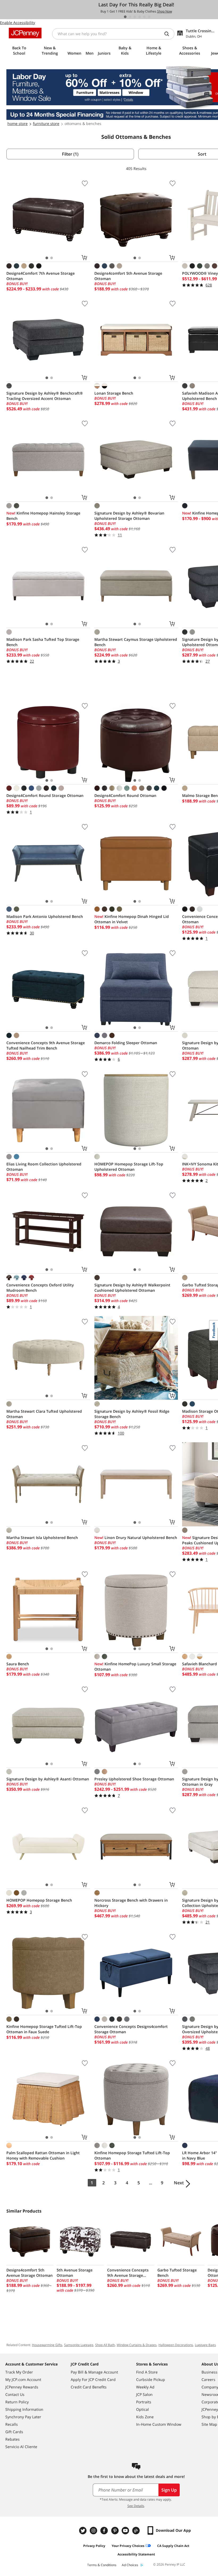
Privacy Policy (94, 2546)
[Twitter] (83, 2531)
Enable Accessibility (18, 23)
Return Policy (17, 2402)
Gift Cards (14, 2432)
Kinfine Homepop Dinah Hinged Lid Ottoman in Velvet (132, 919)
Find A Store (147, 2372)
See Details (136, 2506)
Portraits (144, 2402)
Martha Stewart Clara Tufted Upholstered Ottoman (44, 1414)
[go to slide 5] (144, 17)
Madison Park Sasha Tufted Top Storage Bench (43, 642)
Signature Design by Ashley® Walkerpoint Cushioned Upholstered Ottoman (132, 1288)
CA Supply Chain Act (173, 2546)
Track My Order (19, 2372)
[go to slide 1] (125, 17)
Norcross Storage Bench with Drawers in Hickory (131, 1903)
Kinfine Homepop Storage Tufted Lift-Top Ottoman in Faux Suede (44, 2029)
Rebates (12, 2439)
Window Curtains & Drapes (137, 2345)
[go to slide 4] (140, 17)
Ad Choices (130, 2565)
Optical (142, 2409)
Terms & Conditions (102, 2565)
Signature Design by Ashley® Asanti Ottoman (48, 1779)
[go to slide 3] (135, 17)
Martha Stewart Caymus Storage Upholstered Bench (136, 642)
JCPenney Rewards (22, 2387)
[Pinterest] (115, 2531)
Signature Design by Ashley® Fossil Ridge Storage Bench (132, 1414)
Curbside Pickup (151, 2379)
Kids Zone (145, 2417)
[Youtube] (126, 2531)
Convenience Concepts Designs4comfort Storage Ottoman (131, 2029)
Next (179, 2183)
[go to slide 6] (149, 17)
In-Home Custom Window (159, 2424)
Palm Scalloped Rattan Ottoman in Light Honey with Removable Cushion (43, 2155)
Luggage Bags (205, 2345)
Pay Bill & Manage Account (94, 2372)
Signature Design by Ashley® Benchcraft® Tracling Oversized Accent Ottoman (45, 396)
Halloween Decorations (176, 2345)
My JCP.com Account (23, 2379)
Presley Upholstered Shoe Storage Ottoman (134, 1779)
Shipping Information (24, 2409)
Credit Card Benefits (89, 2387)
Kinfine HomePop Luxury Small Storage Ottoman (135, 1666)
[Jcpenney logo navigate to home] (25, 33)
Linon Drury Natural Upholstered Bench (136, 1538)
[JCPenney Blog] (137, 2531)
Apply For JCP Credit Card (93, 2379)
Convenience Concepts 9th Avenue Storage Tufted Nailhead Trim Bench (46, 1045)
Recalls (12, 2424)
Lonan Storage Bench (114, 393)
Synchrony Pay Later (23, 2417)
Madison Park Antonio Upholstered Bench (45, 916)
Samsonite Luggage (79, 2345)
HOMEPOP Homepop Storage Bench (39, 1900)
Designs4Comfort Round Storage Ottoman (45, 795)
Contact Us (15, 2394)
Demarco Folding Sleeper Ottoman (126, 1043)
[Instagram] (94, 2531)
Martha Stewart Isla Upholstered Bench (42, 1538)
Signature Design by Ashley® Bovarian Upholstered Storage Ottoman (129, 516)
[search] (169, 34)
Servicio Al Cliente (21, 2447)
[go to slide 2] (130, 17)
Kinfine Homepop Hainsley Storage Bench (43, 516)
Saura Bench (18, 1664)
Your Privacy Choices (128, 2546)
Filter (70, 154)
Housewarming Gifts (47, 2345)
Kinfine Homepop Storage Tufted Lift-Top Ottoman (132, 2155)
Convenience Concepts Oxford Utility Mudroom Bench (40, 1288)
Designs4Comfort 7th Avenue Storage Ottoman (41, 276)
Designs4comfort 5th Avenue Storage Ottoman (128, 276)
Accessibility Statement (136, 2554)
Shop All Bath (105, 2345)
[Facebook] (105, 2531)
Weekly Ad (145, 2387)
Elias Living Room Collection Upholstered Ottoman (44, 1167)
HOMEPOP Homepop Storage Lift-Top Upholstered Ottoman (129, 1167)
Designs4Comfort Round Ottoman (125, 795)
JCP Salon (144, 2394)
